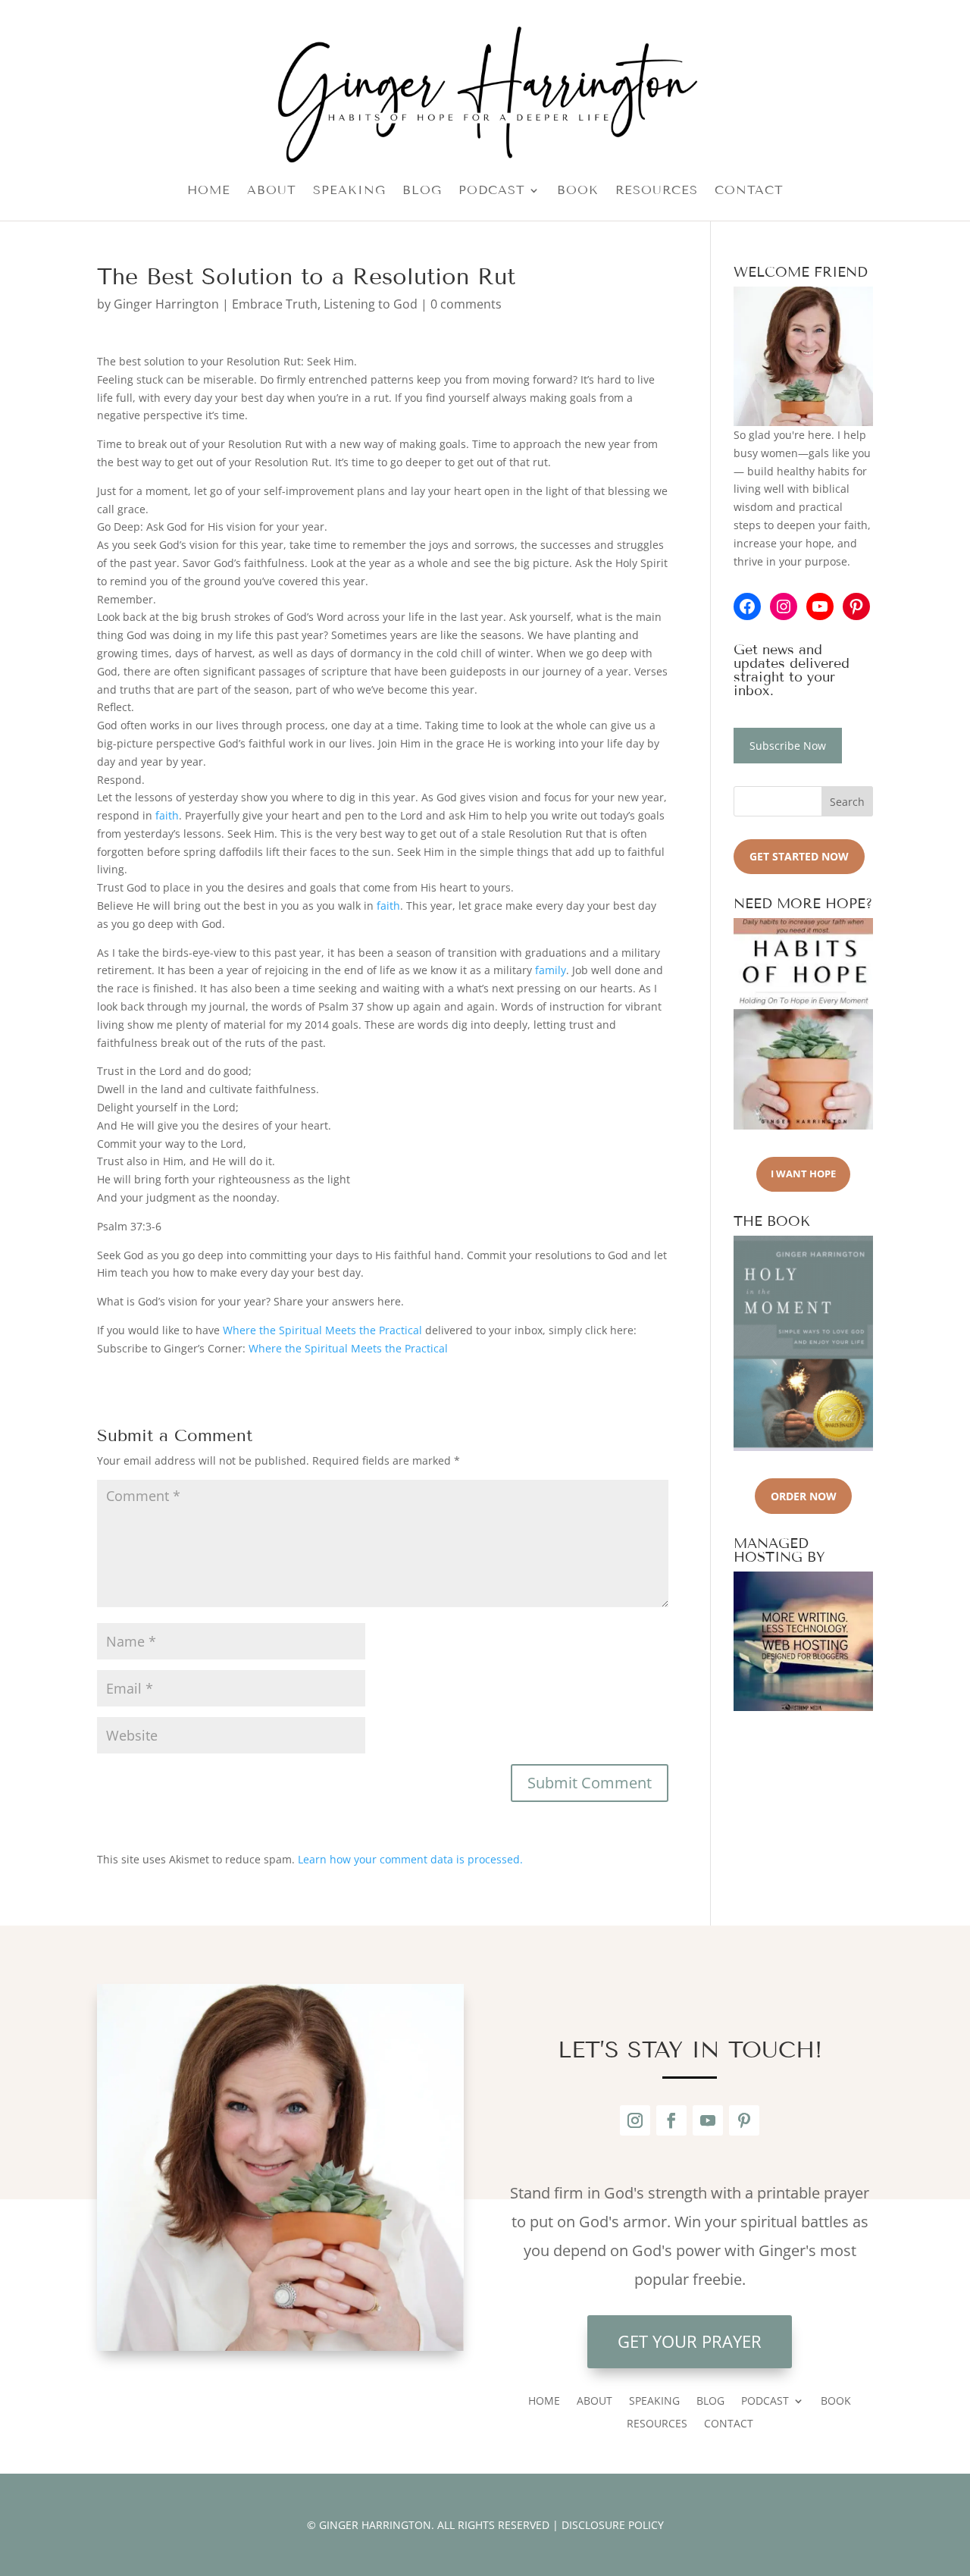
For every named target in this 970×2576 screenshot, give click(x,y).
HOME (209, 191)
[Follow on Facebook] (671, 2120)
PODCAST (492, 191)
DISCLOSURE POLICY (613, 2525)
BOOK (578, 191)
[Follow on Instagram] (635, 2120)
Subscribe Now (788, 746)
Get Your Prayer (690, 2341)
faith (167, 815)
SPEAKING (349, 191)
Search (847, 802)
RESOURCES (657, 191)
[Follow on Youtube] (708, 2120)
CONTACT (749, 191)
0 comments (466, 304)
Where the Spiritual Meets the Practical (322, 1330)
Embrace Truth (275, 304)
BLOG (422, 191)
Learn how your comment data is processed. (410, 1859)
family (551, 970)
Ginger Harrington (166, 304)
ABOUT (272, 191)
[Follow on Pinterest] (744, 2120)
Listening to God (371, 304)
